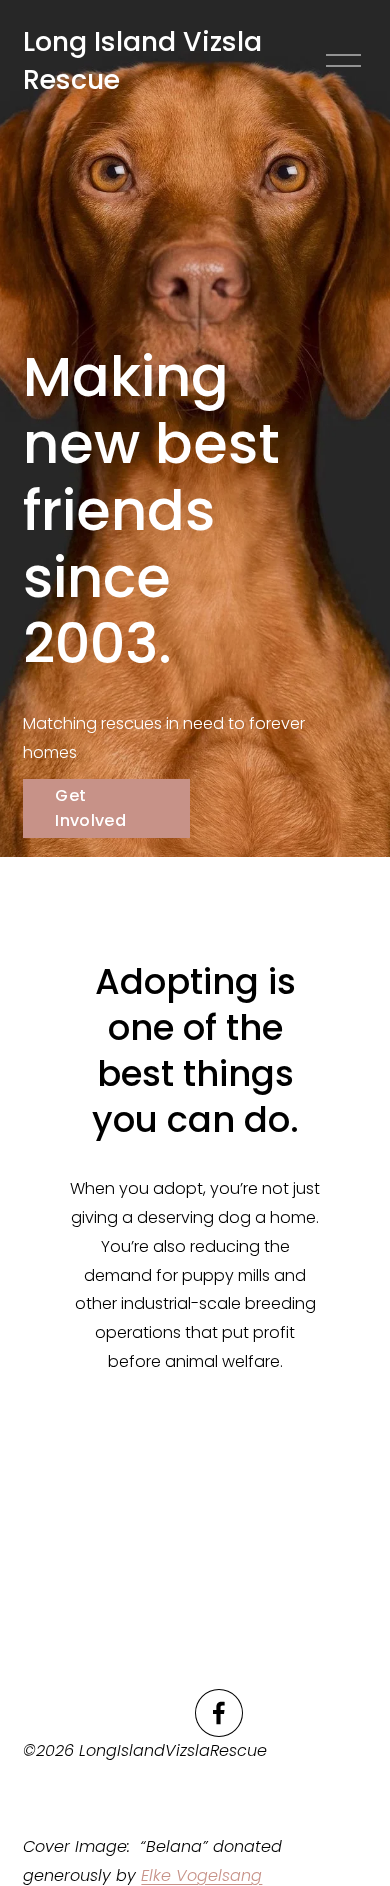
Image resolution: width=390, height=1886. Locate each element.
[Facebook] (219, 1713)
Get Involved (90, 808)
